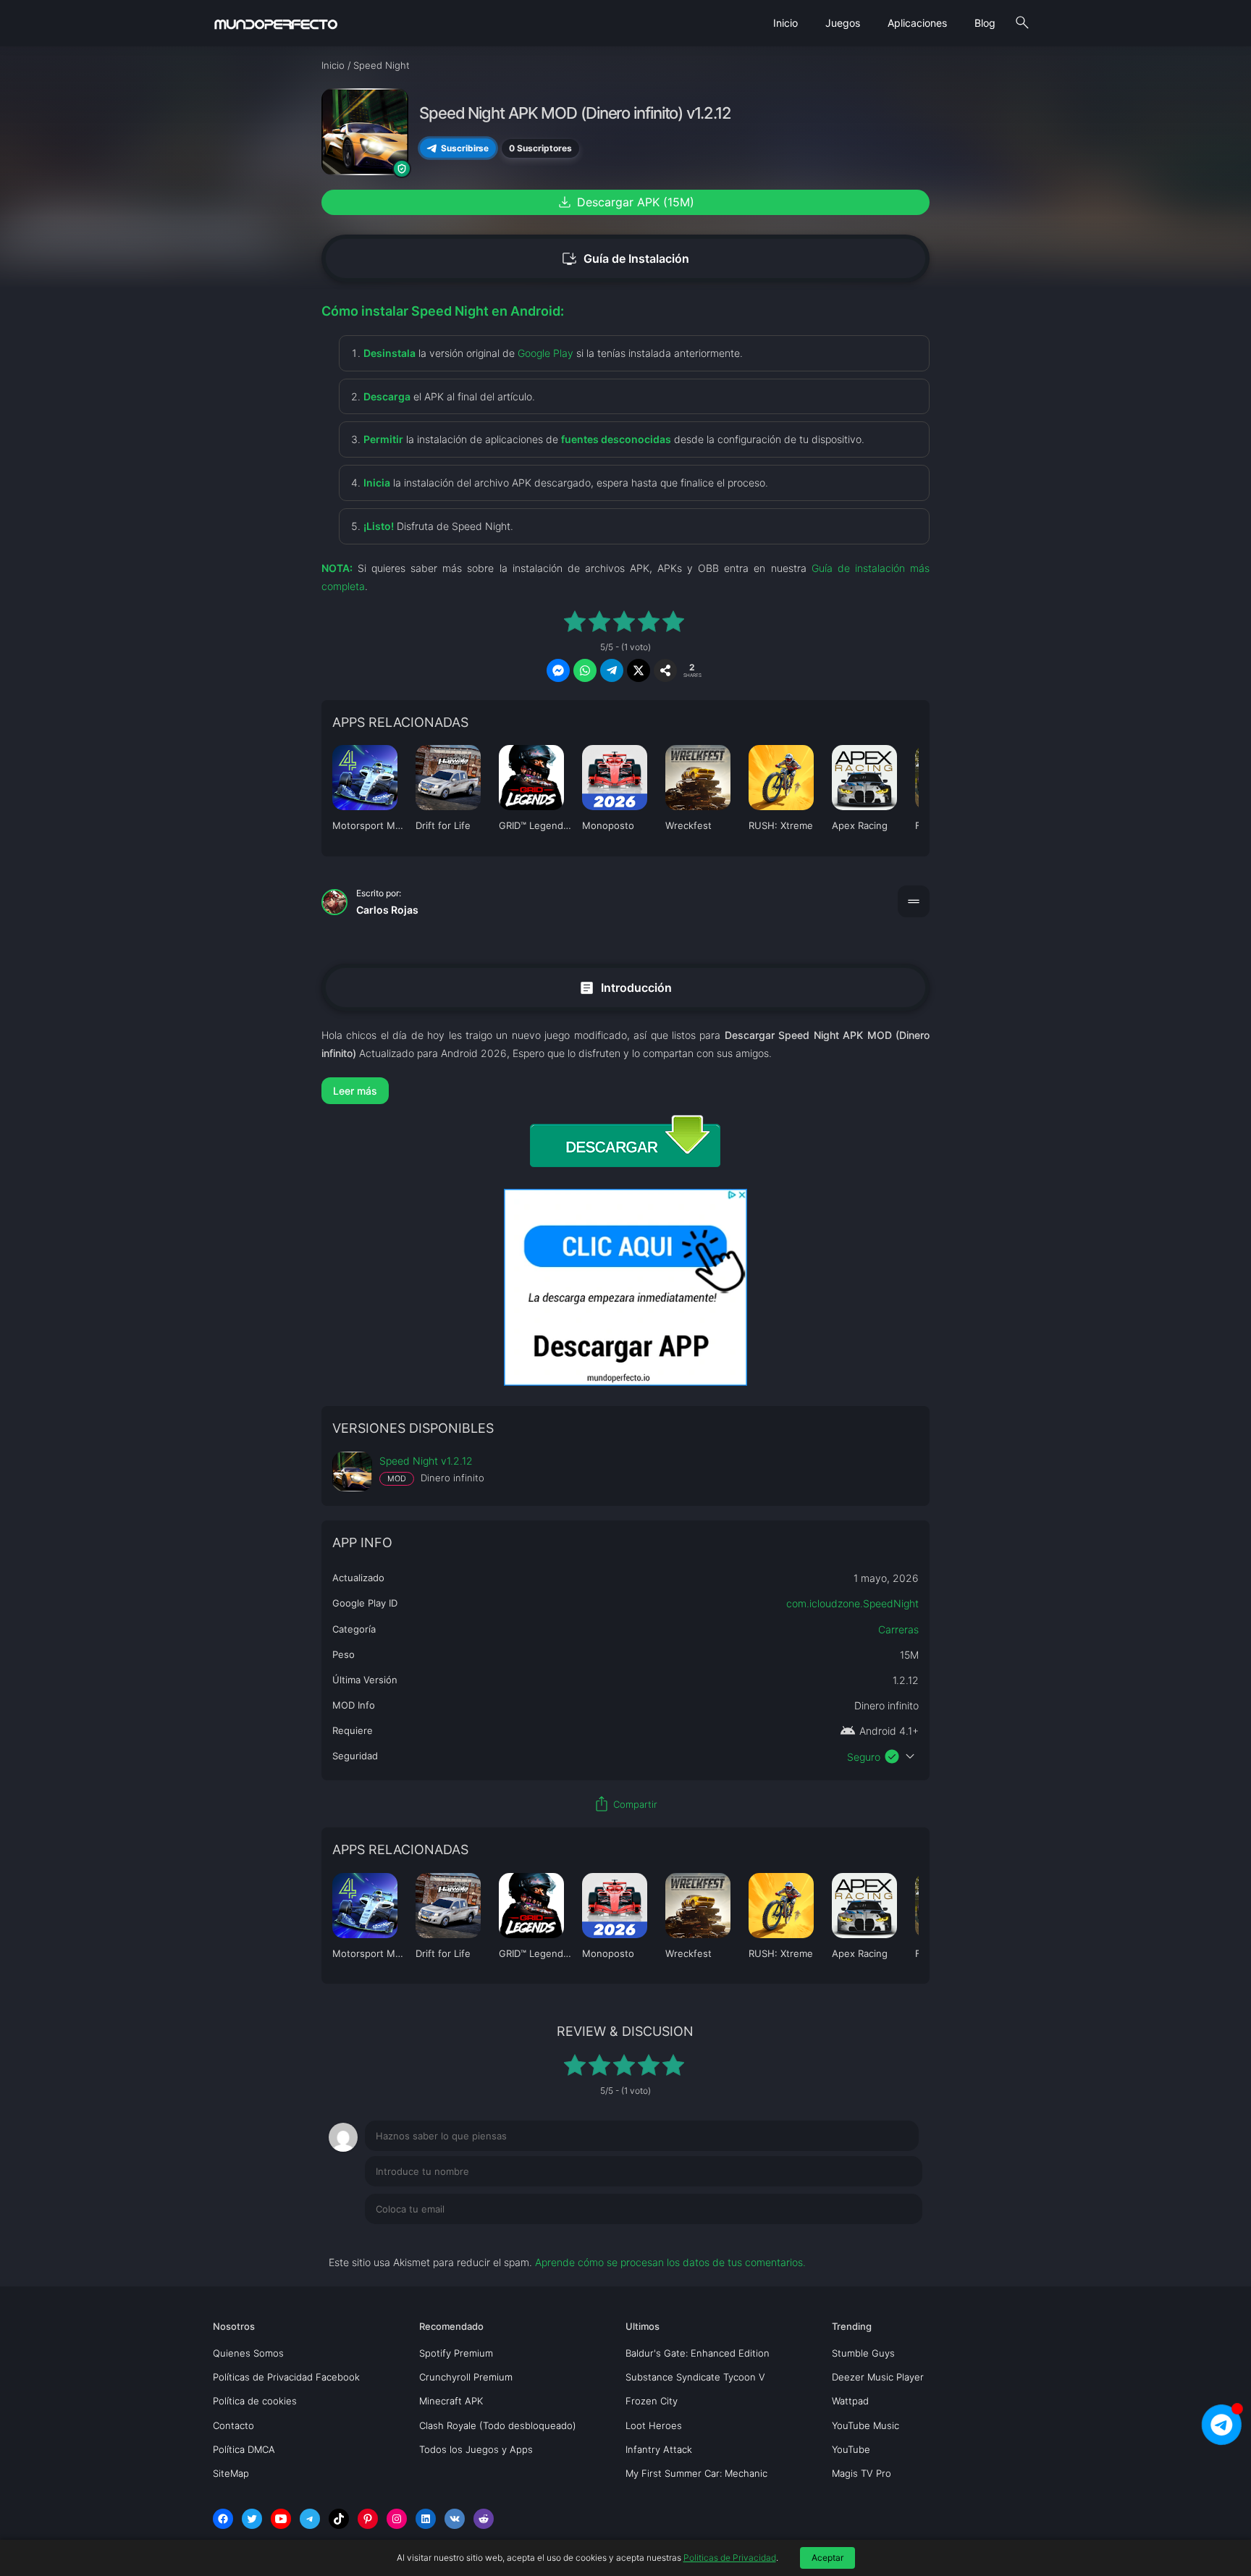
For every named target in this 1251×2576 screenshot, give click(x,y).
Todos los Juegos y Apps (476, 2449)
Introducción (625, 987)
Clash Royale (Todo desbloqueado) (498, 2425)
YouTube (851, 2449)
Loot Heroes (654, 2425)
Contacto (233, 2425)
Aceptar (827, 2558)
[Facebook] (223, 2519)
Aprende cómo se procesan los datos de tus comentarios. (670, 2262)
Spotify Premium (456, 2353)
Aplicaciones (917, 23)
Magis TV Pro (862, 2473)
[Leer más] (625, 1091)
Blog (985, 23)
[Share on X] (639, 670)
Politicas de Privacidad (730, 2558)
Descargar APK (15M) (625, 202)
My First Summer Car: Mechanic (696, 2473)
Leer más (355, 1091)
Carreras (898, 1629)
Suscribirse (465, 148)
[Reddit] (484, 2519)
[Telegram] (310, 2519)
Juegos (843, 23)
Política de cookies (255, 2401)
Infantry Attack (659, 2449)
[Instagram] (397, 2519)
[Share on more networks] (665, 670)
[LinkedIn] (426, 2519)
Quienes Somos (248, 2353)
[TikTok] (339, 2519)
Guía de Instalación (625, 259)
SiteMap (231, 2473)
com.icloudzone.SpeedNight (852, 1603)
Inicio (785, 23)
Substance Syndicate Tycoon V (695, 2377)
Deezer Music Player (878, 2377)
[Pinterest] (368, 2519)
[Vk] (455, 2519)
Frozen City (652, 2401)
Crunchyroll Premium (466, 2377)
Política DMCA (244, 2449)
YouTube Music (865, 2425)
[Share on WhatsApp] (585, 670)
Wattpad (850, 2401)
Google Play (546, 353)
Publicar (886, 2239)
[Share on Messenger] (558, 670)
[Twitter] (252, 2519)
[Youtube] (281, 2519)
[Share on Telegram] (612, 670)
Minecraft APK (451, 2401)
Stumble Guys (863, 2353)
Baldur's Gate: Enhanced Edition (698, 2353)
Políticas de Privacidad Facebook (286, 2377)
